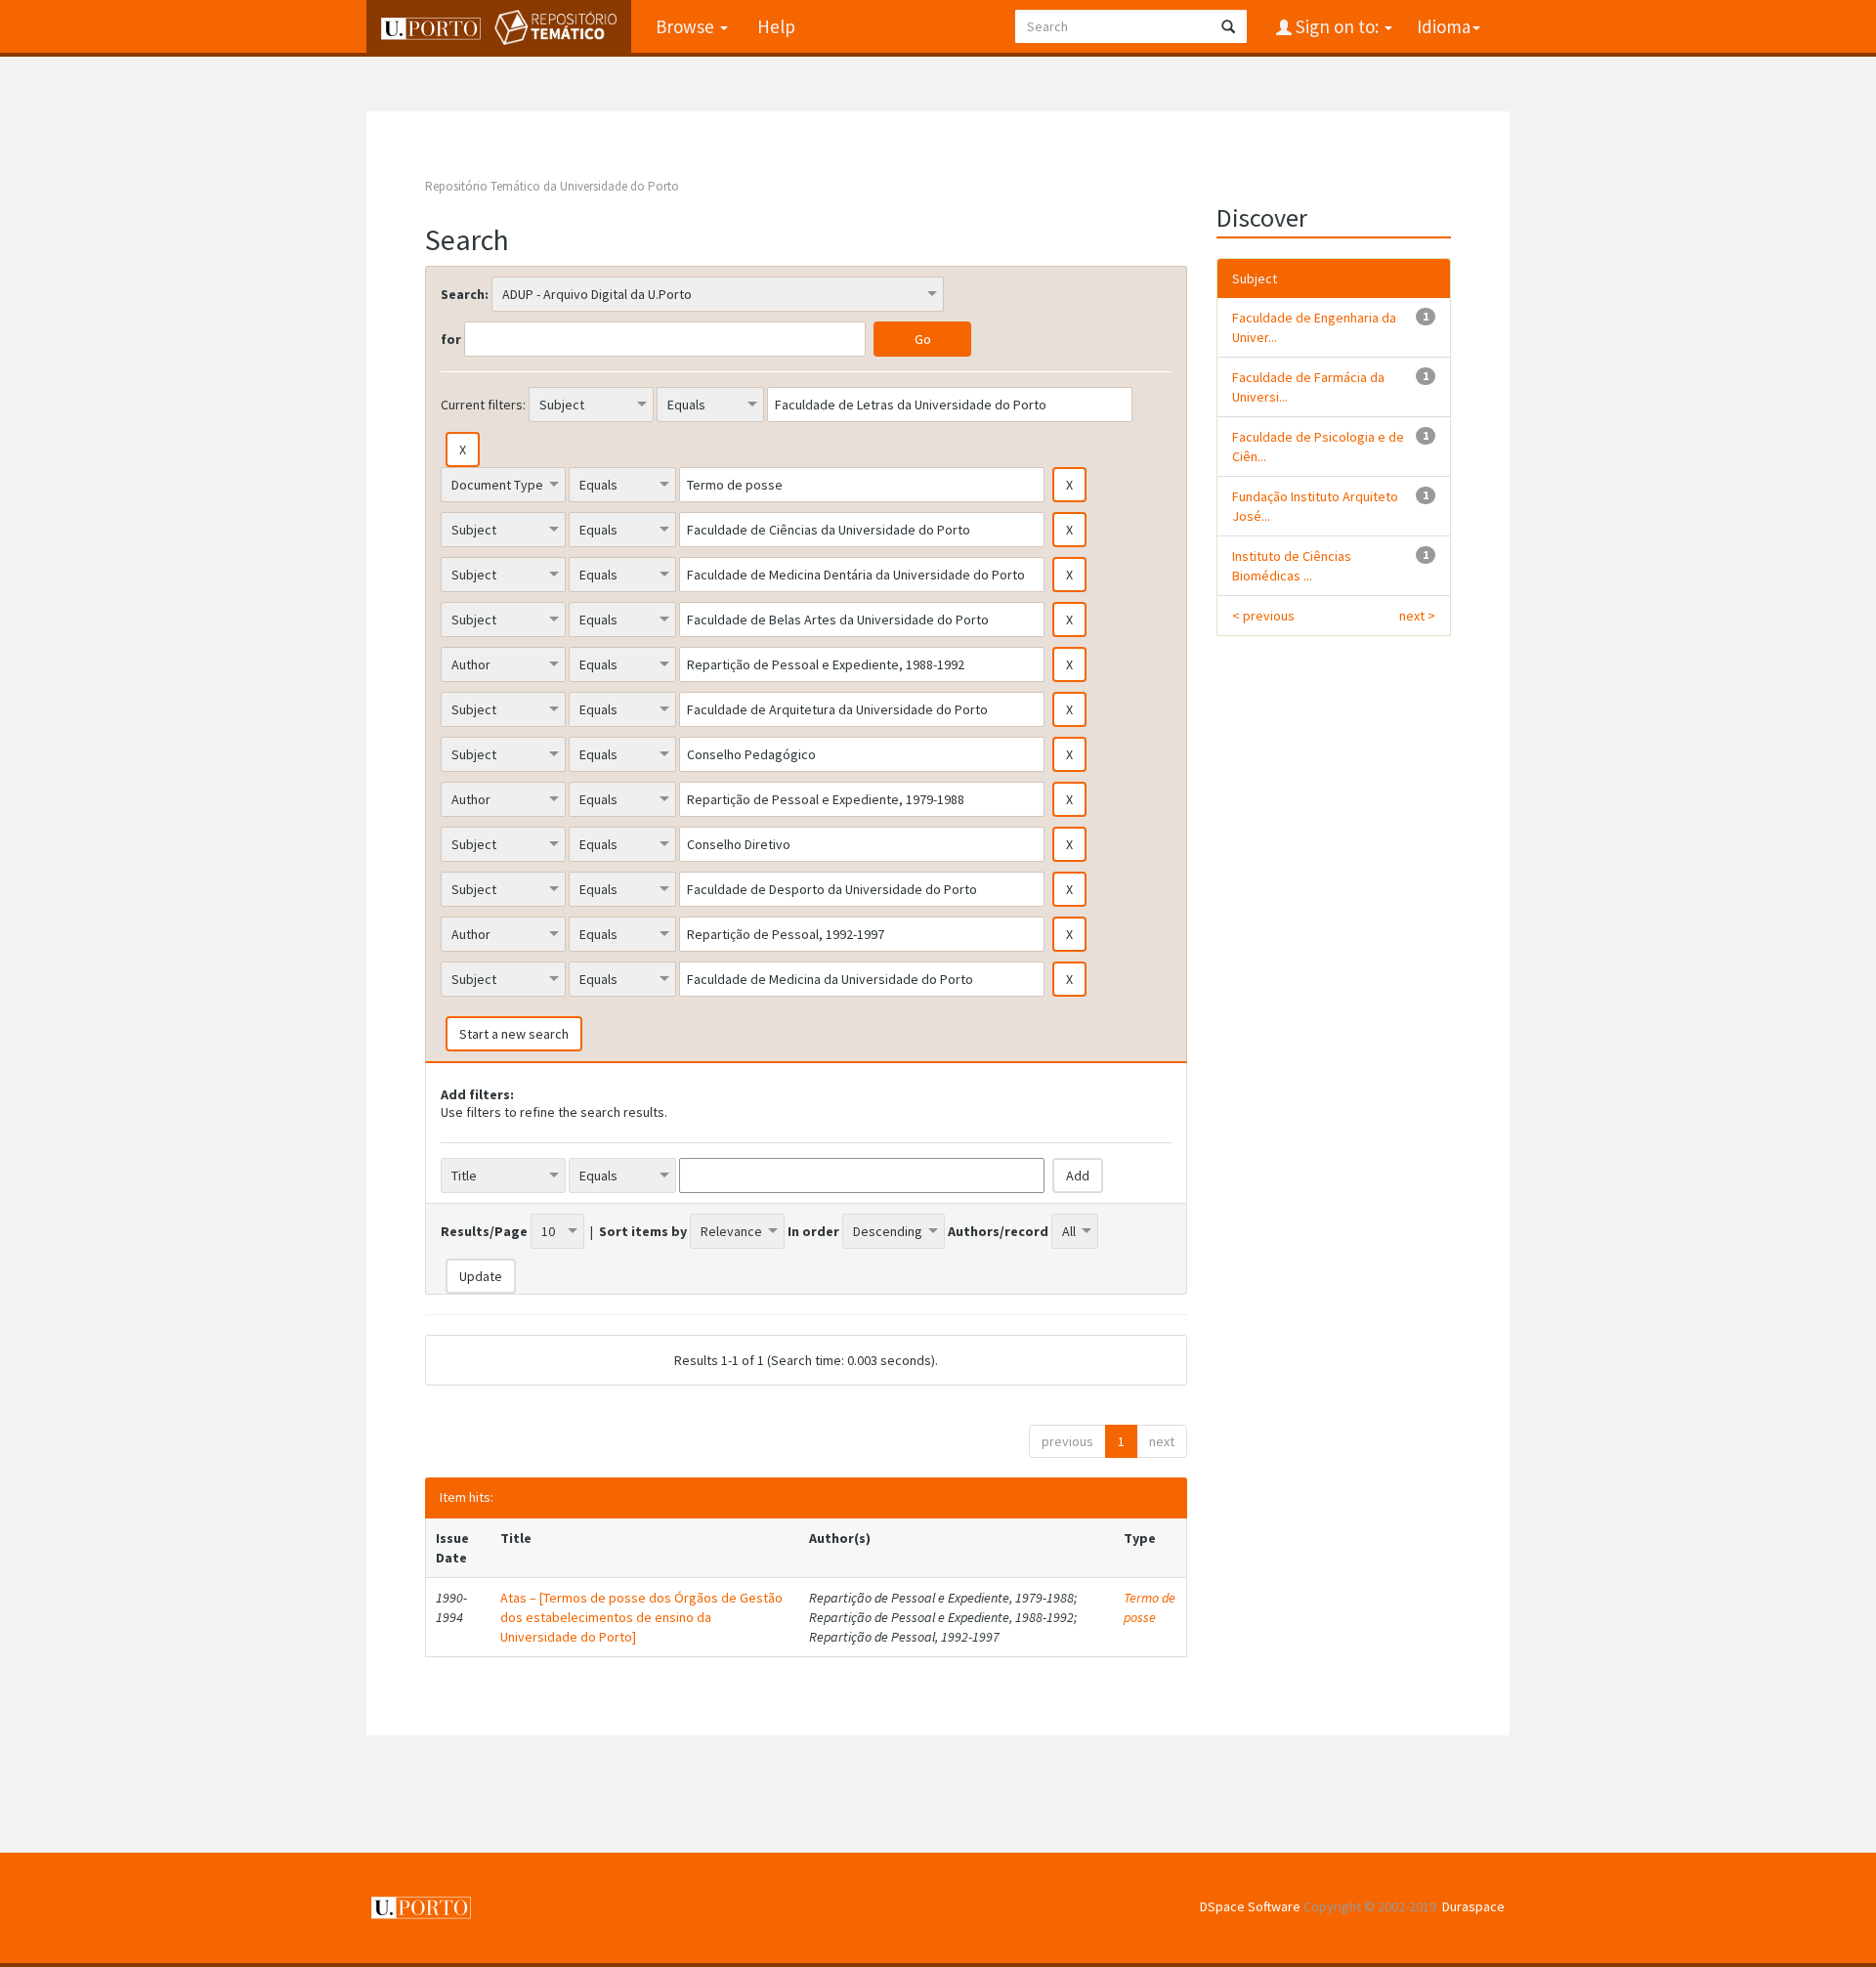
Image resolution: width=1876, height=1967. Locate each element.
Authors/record (998, 1231)
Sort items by (643, 1231)
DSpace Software (1250, 1906)
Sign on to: (1337, 26)
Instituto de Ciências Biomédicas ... (1292, 566)
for (451, 339)
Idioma (1444, 26)
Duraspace (1473, 1906)
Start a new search (514, 1034)
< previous (1263, 616)
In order (813, 1231)
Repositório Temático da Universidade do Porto (552, 186)
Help (776, 26)
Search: (465, 294)
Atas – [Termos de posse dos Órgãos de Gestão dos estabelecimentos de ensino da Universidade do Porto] (641, 1617)
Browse (687, 26)
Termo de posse (1150, 1607)
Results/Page (484, 1231)
